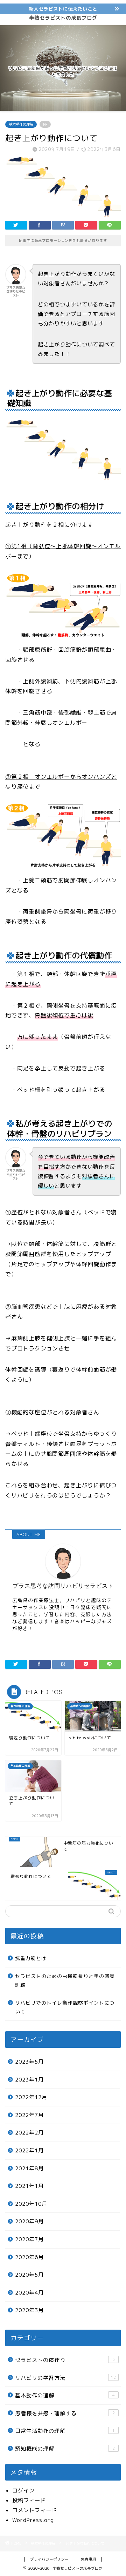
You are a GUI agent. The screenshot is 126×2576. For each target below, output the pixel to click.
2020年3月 (29, 2310)
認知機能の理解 (65, 2449)
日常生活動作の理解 (65, 2431)
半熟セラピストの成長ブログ (63, 18)
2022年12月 (31, 2097)
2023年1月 (29, 2080)
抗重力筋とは (31, 1958)
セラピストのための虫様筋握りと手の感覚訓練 (65, 1981)
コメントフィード (35, 2510)
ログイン (23, 2491)
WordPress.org (33, 2520)
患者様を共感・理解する (65, 2413)
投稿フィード (29, 2500)
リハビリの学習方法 (65, 2378)
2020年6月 (29, 2257)
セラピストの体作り (65, 2360)
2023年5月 (29, 2062)
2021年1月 (29, 2186)
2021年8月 (29, 2168)
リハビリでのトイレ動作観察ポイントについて (65, 2007)
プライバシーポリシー (49, 2559)
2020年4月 (29, 2293)
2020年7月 (29, 2239)
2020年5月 (29, 2275)
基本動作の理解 (21, 124)
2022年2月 (29, 2133)
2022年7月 (29, 2115)
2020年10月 (31, 2204)
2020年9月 (29, 2221)
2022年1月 (29, 2150)
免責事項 (89, 2559)
